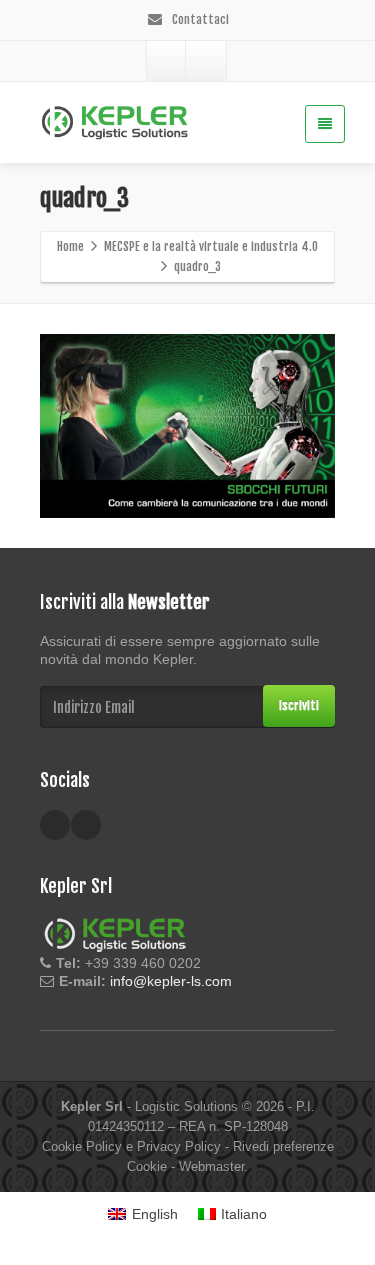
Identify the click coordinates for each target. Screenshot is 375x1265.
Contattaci (199, 19)
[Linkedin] (167, 61)
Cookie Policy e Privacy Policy (131, 1146)
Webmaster (211, 1166)
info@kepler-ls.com (171, 981)
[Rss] (206, 61)
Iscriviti (299, 705)
